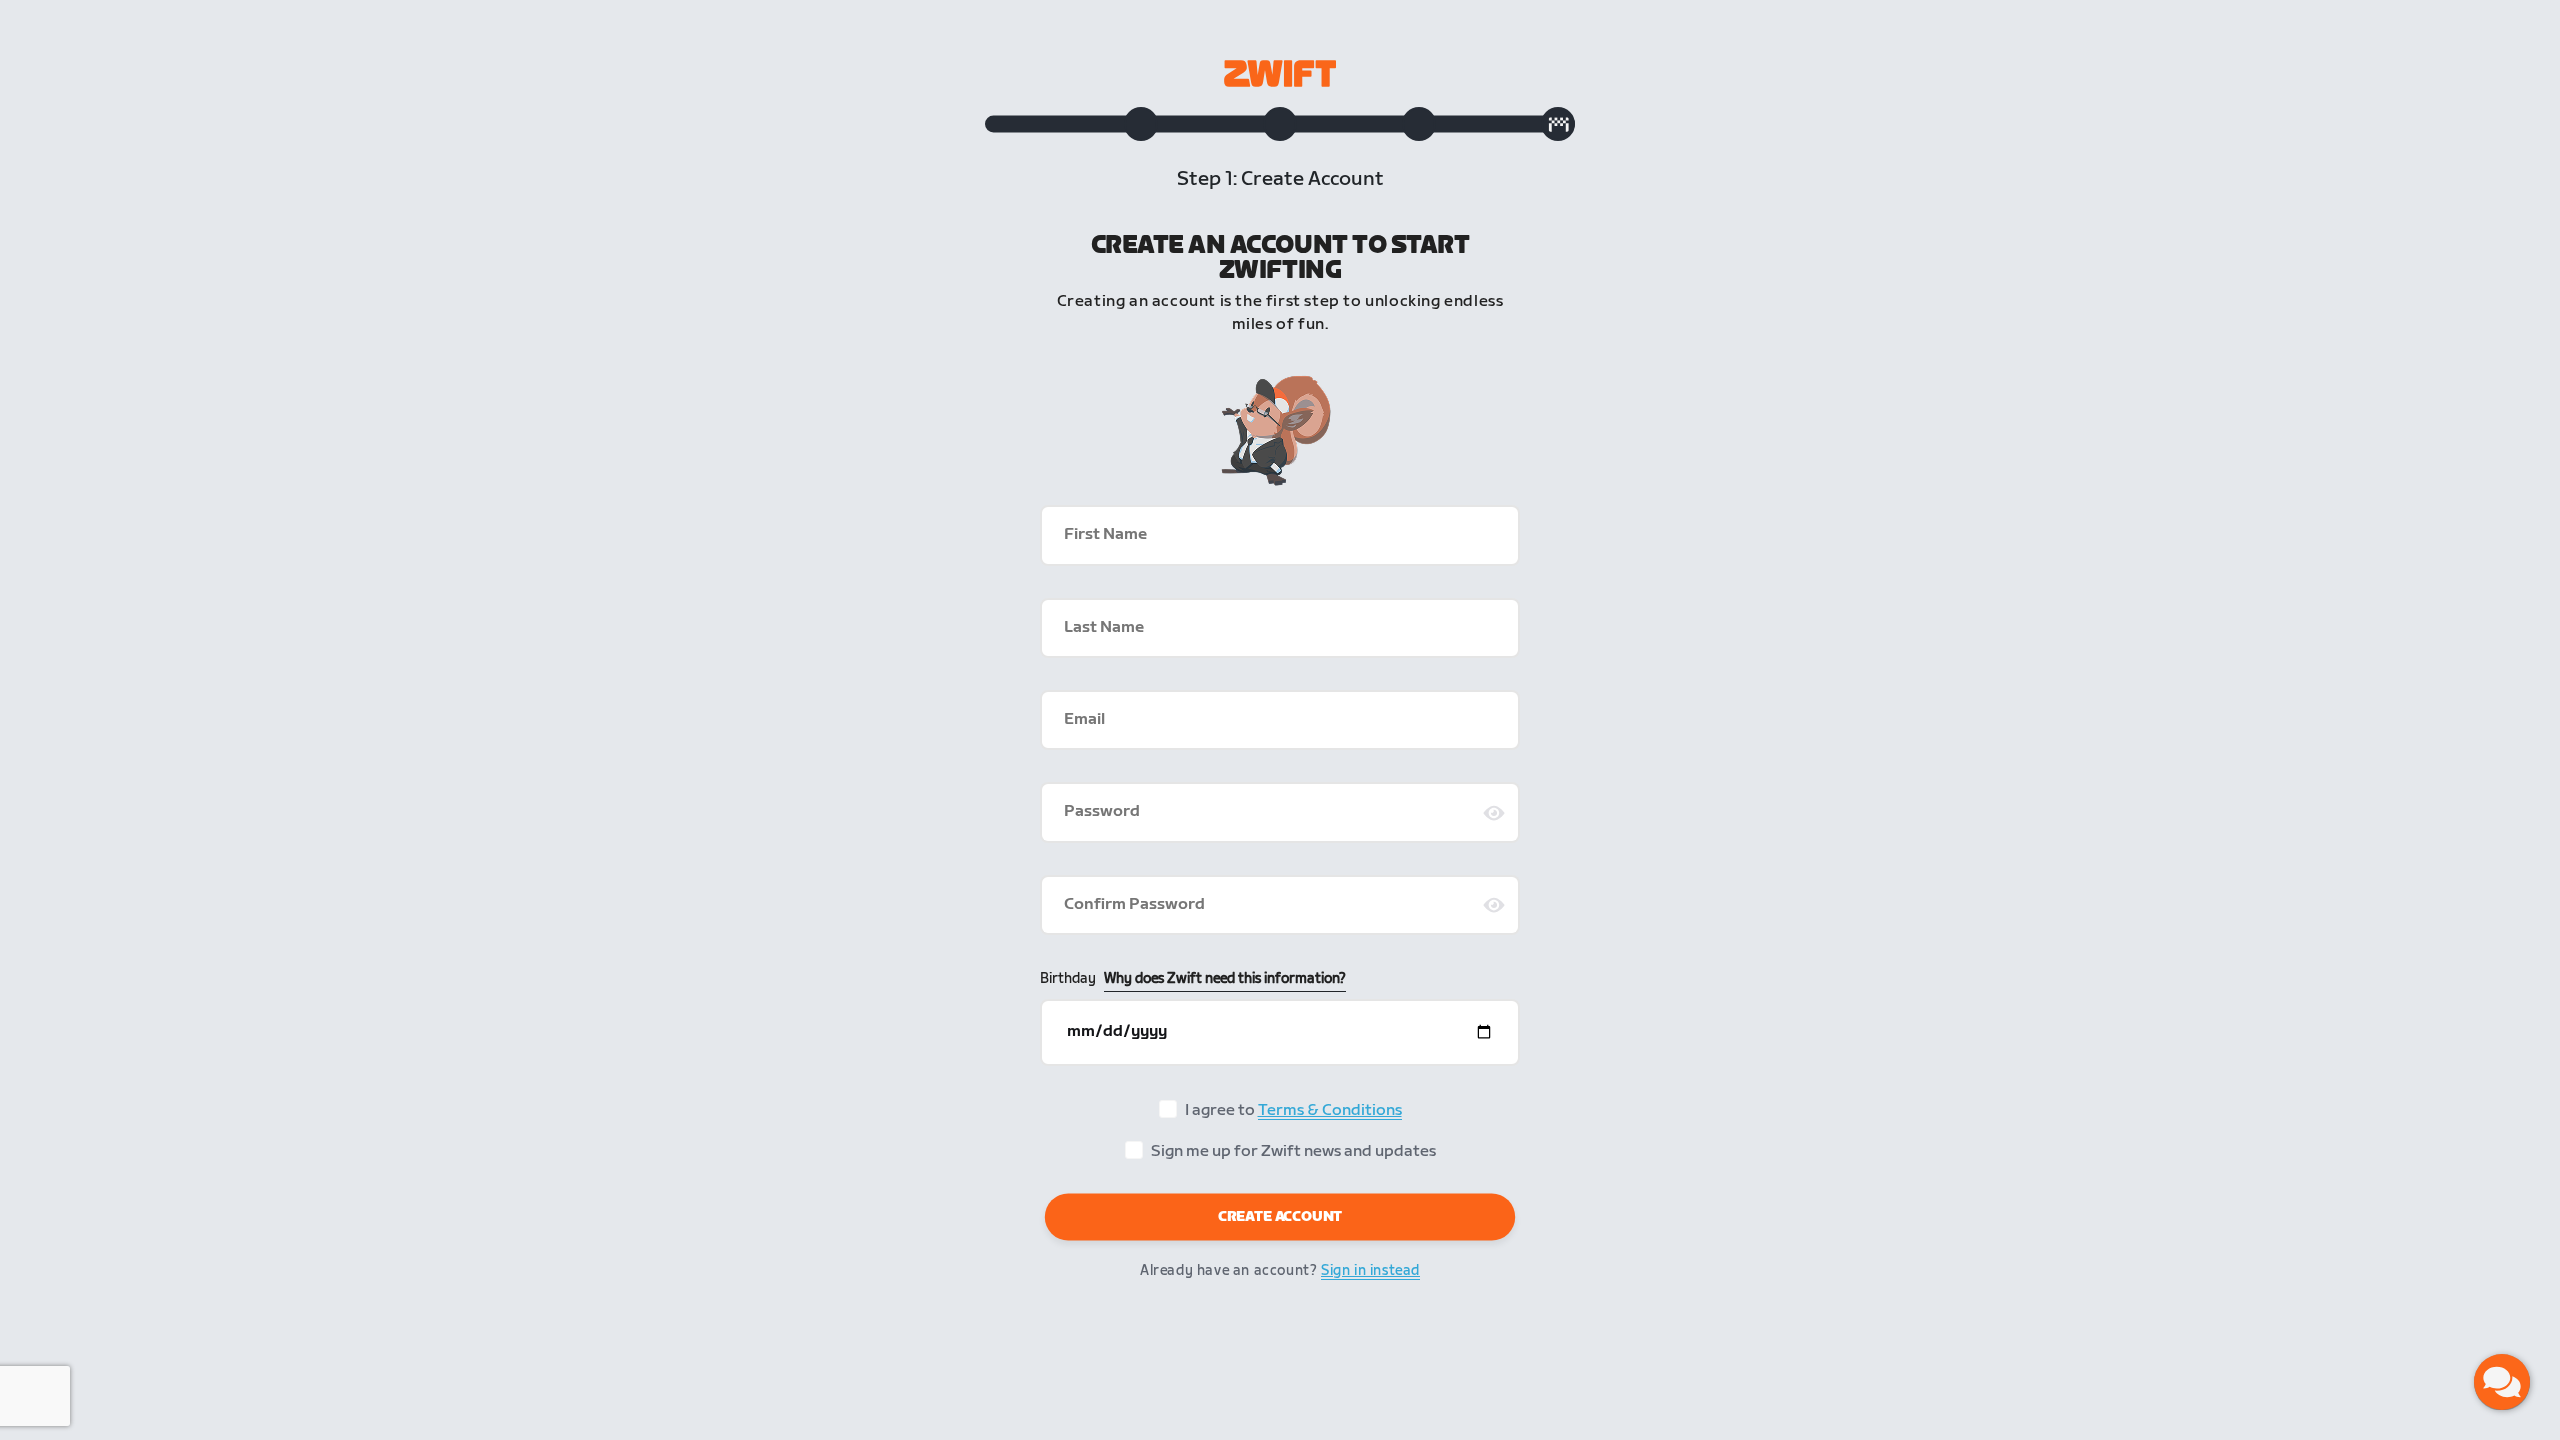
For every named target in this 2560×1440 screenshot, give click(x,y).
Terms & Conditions (1330, 1110)
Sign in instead (1370, 1270)
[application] (2502, 1382)
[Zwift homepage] (1280, 73)
